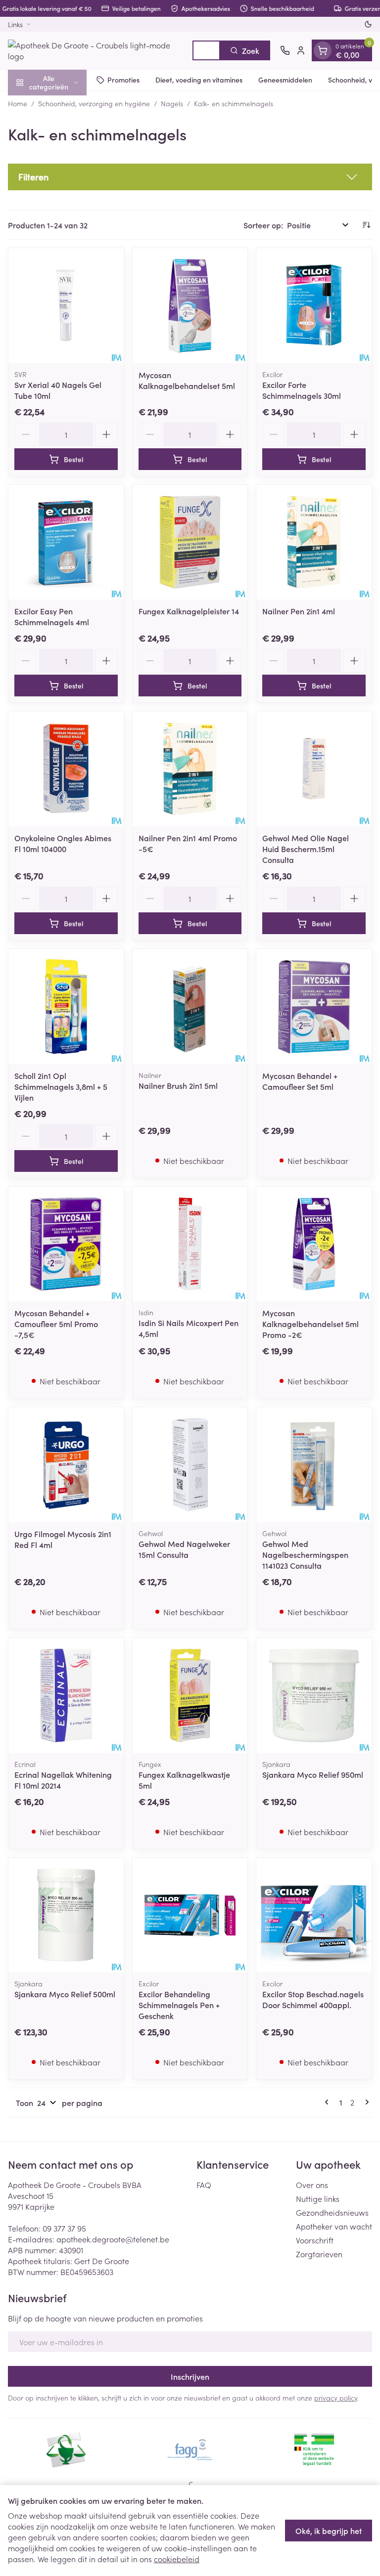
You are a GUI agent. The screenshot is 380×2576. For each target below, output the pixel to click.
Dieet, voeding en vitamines (199, 80)
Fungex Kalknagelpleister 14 (189, 611)
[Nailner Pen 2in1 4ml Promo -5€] (190, 769)
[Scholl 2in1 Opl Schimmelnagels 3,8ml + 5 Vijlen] (66, 1007)
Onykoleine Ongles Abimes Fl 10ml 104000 (63, 843)
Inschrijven (190, 2376)
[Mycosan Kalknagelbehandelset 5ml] (190, 306)
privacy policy (336, 2398)
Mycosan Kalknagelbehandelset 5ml (187, 380)
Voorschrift (315, 2240)
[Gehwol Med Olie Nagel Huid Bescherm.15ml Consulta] (314, 769)
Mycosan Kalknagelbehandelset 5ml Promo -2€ (310, 1324)
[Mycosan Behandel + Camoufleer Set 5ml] (314, 1007)
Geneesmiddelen (285, 80)
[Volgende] (365, 2102)
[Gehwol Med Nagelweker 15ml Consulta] (190, 1465)
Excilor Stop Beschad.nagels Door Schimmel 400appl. (313, 1999)
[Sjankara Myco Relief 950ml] (314, 1696)
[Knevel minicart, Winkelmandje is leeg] (323, 50)
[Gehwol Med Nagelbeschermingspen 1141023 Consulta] (314, 1465)
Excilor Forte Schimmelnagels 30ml (302, 390)
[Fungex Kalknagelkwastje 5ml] (190, 1696)
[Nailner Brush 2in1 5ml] (190, 1007)
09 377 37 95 (64, 2228)
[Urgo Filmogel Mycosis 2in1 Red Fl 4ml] (66, 1465)
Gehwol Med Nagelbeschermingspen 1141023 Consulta (305, 1554)
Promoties (123, 80)
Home (18, 103)
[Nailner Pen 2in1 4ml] (314, 542)
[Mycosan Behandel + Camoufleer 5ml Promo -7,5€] (66, 1244)
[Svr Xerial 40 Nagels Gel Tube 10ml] (66, 306)
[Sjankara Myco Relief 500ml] (66, 1915)
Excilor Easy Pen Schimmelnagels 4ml (52, 616)
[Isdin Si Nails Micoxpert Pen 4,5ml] (190, 1244)
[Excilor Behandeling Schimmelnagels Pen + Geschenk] (190, 1915)
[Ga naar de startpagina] (95, 50)
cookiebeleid (177, 2559)
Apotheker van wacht (334, 2226)
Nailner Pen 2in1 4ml (299, 611)
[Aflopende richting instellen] (366, 225)
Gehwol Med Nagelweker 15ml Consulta (184, 1549)
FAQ (204, 2185)
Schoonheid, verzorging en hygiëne (94, 103)
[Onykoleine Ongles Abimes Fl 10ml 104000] (66, 769)
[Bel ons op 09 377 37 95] (285, 50)
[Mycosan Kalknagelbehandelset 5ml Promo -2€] (314, 1244)
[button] (190, 177)
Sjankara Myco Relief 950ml (313, 1774)
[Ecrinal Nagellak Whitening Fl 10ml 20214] (66, 1696)
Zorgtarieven (319, 2254)
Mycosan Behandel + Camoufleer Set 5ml (300, 1081)
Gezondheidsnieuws (332, 2212)
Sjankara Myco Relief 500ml (65, 1994)
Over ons (312, 2185)
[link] (329, 2102)
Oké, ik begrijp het (329, 2531)
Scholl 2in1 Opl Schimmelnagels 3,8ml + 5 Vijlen (61, 1086)
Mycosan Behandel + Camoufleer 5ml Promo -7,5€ (56, 1324)
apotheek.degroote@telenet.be (113, 2239)
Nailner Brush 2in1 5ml (178, 1085)
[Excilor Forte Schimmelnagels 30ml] (314, 306)
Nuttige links (318, 2198)
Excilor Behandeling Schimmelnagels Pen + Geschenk (179, 2005)
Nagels (172, 103)
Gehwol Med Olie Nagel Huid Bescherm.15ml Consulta (306, 849)
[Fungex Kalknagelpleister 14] (190, 542)
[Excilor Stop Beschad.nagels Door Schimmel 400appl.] (314, 1915)
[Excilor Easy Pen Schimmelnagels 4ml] (66, 542)
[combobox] (206, 50)
